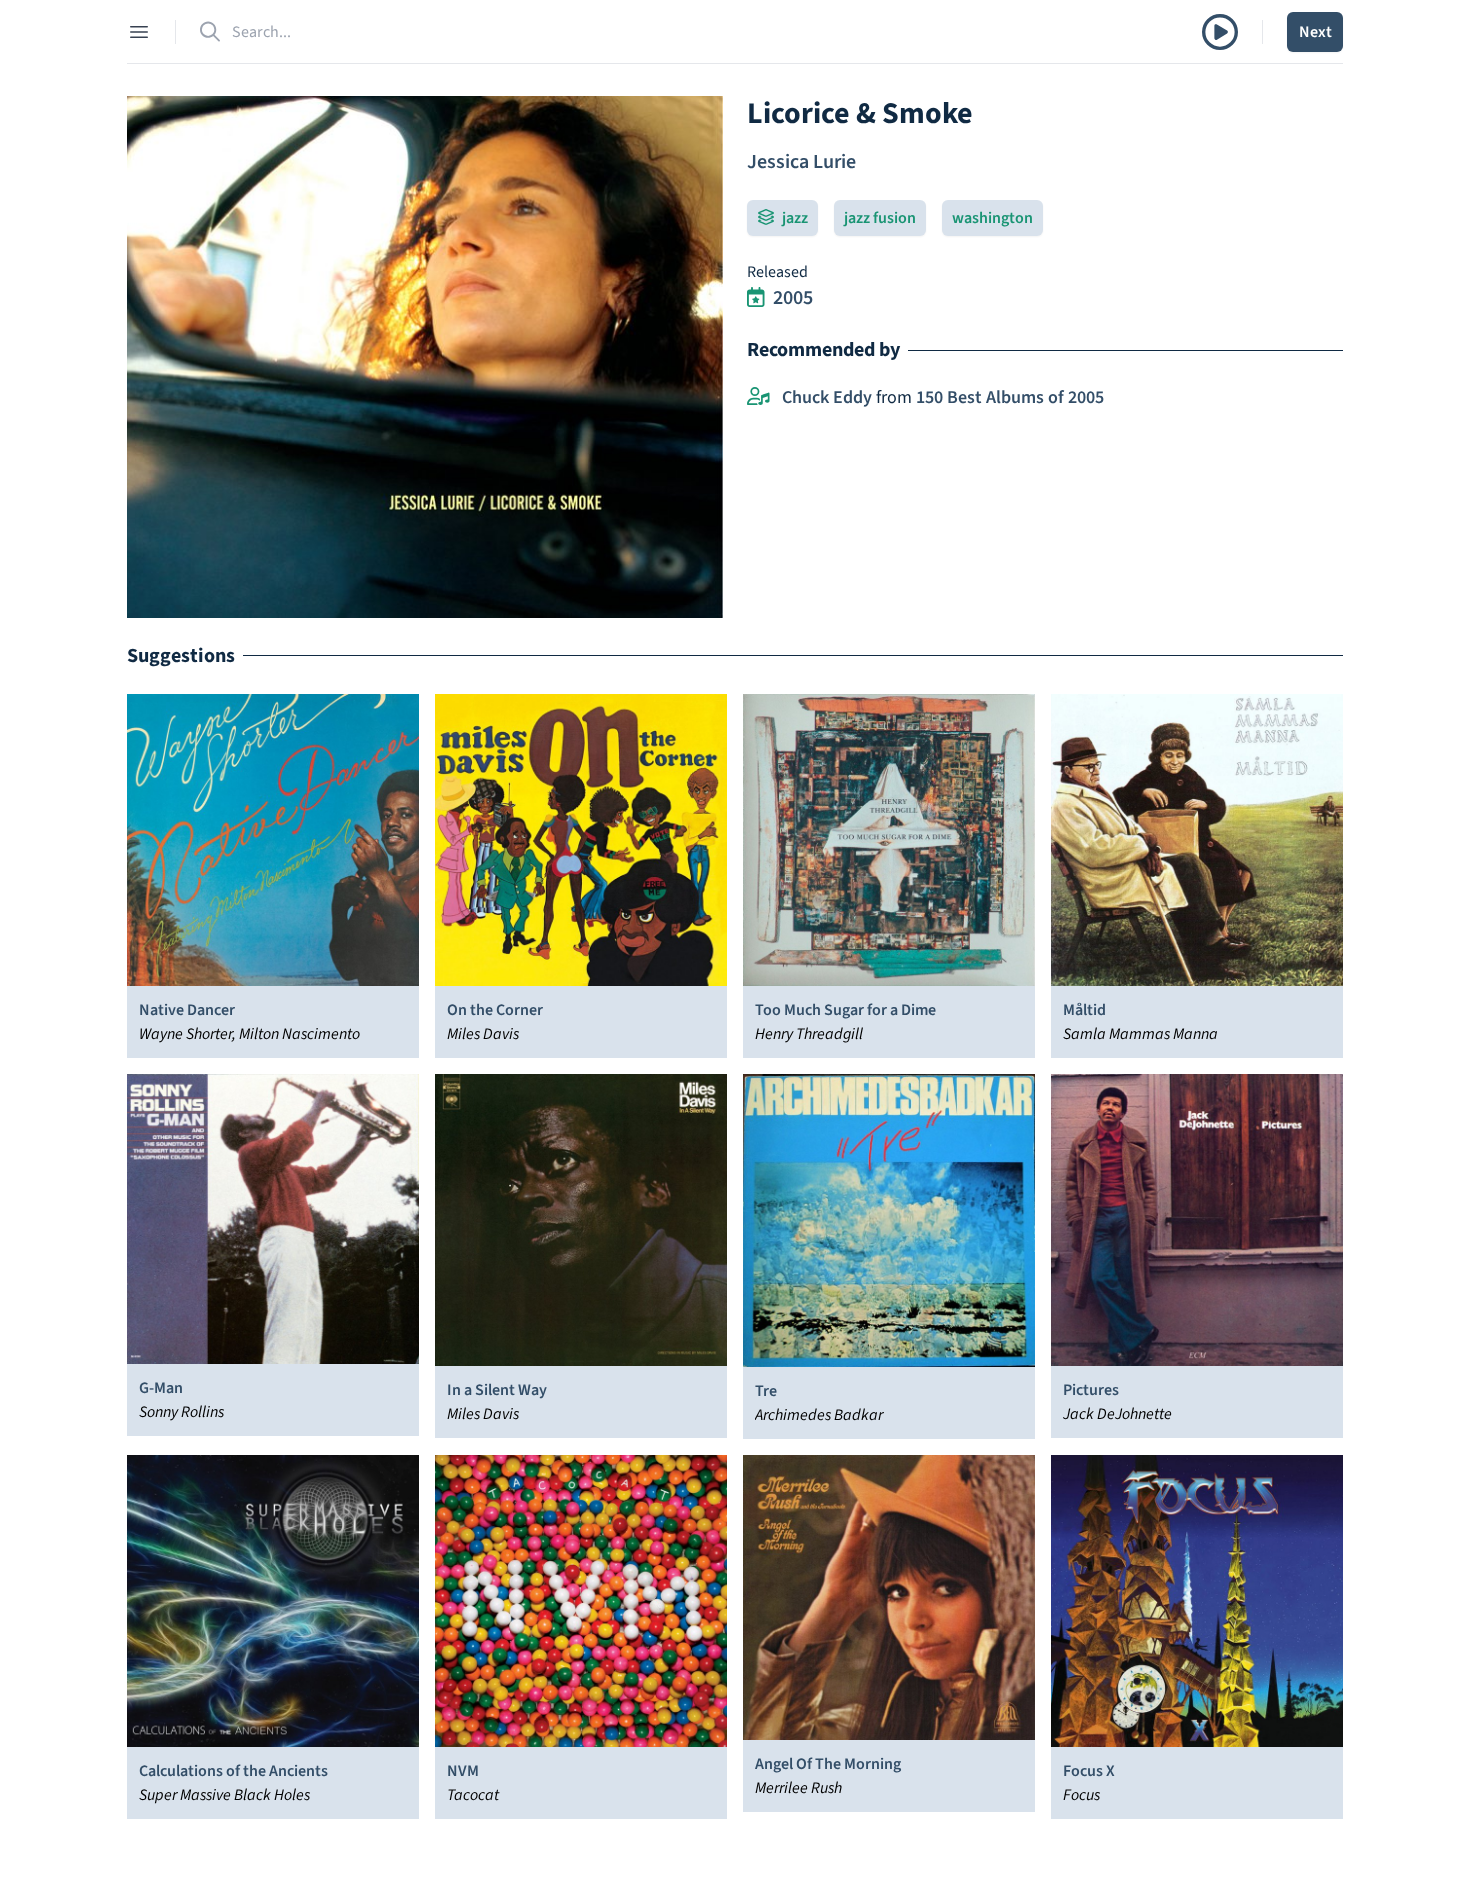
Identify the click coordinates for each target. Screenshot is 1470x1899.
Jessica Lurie (801, 162)
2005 (793, 298)
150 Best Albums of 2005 (1010, 397)
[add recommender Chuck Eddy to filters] (758, 398)
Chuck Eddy (827, 397)
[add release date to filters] (756, 298)
